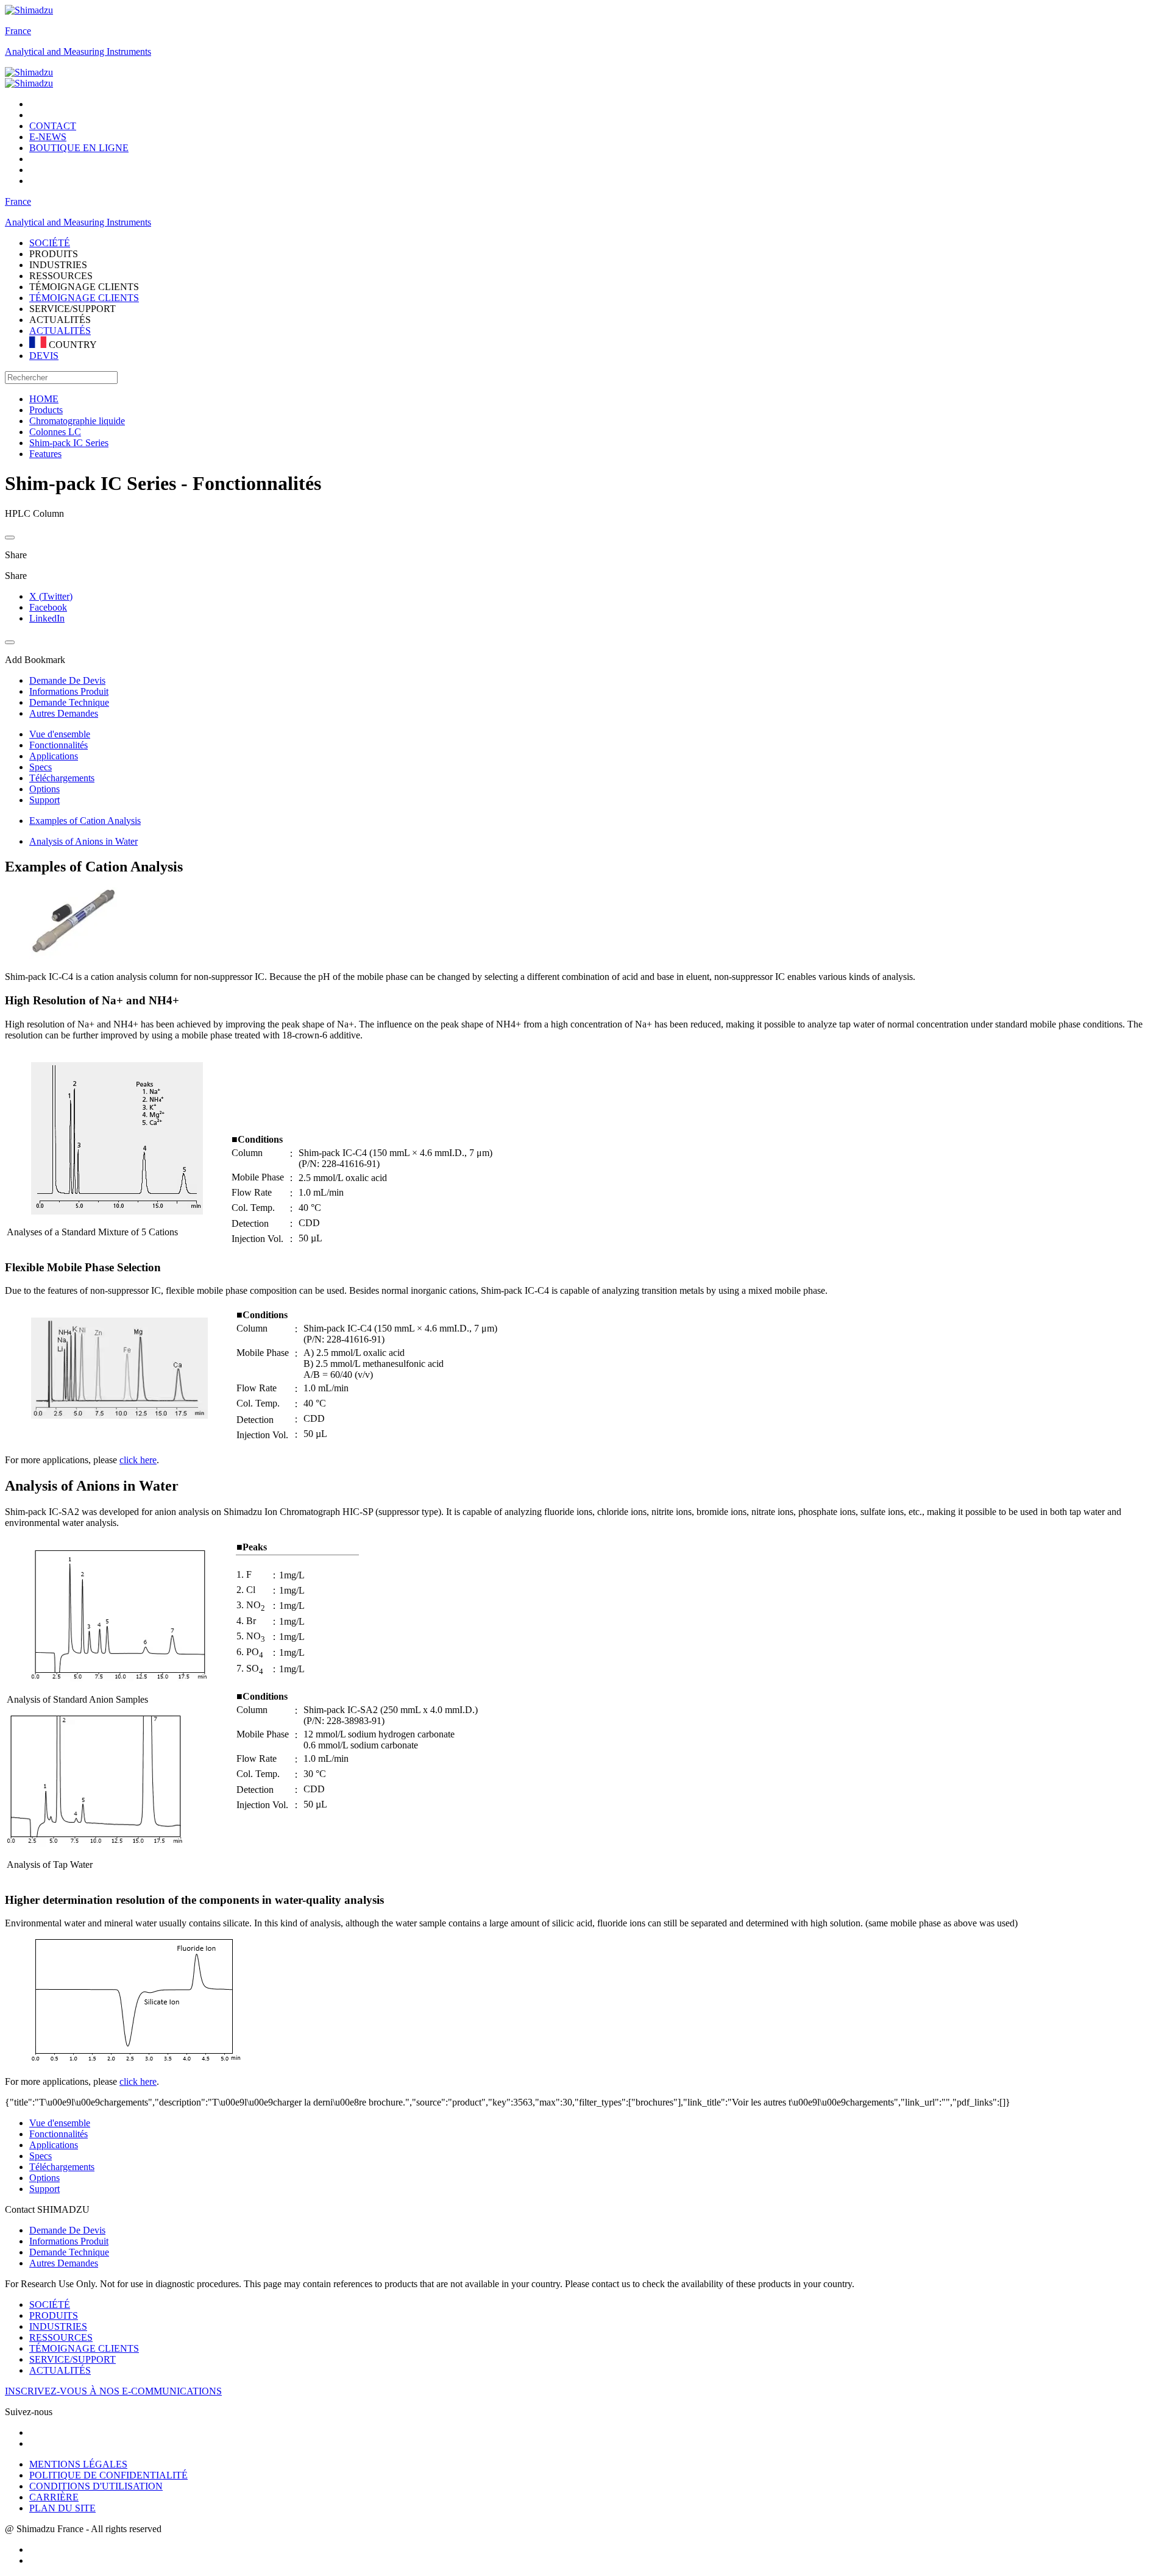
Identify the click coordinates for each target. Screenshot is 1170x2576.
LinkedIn (47, 618)
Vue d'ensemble (60, 734)
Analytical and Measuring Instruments (78, 51)
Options (44, 789)
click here (138, 1460)
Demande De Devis (67, 2230)
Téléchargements (62, 778)
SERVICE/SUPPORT (73, 2359)
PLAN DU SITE (62, 2508)
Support (44, 800)
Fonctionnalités (58, 745)
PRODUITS (54, 2315)
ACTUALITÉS (60, 331)
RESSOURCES (61, 2337)
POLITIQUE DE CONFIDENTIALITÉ (108, 2475)
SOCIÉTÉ (50, 2305)
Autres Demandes (64, 2263)
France (18, 31)
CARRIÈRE (54, 2497)
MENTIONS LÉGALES (78, 2464)
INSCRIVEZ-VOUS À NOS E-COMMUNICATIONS (113, 2391)
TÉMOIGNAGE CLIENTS (84, 298)
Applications (54, 756)
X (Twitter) (51, 596)
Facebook (48, 607)
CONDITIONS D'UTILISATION (96, 2486)
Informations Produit (69, 2241)
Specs (41, 767)
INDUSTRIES (58, 2326)
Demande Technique (69, 2252)
